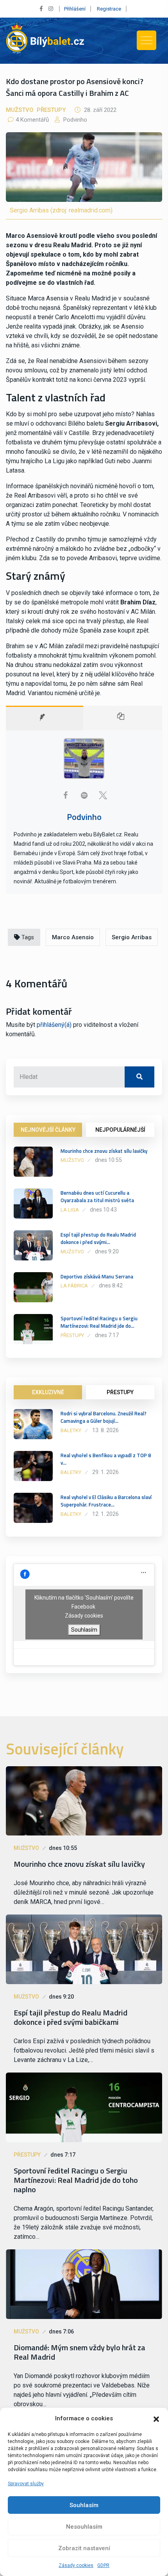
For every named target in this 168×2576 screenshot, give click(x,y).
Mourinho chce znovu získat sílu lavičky (104, 1151)
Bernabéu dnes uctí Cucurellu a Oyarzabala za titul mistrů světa (97, 1197)
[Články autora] (123, 718)
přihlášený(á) (54, 1025)
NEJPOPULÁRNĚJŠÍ (120, 1130)
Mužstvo (20, 110)
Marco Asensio (73, 937)
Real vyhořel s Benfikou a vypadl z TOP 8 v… (106, 1459)
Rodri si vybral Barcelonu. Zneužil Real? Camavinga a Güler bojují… (104, 1417)
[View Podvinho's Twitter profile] (103, 795)
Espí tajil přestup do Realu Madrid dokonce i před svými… (98, 1239)
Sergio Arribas (132, 937)
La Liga (70, 1210)
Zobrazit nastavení (84, 2548)
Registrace (109, 9)
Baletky (71, 1430)
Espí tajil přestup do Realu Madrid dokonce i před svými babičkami (71, 2017)
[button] (156, 2418)
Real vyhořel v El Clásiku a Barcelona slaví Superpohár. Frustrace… (106, 1501)
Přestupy (51, 110)
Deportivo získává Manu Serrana (97, 1276)
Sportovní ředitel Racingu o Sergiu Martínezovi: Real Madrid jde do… (99, 1322)
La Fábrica (74, 1286)
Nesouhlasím (84, 2527)
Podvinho (74, 120)
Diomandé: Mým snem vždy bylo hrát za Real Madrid (80, 2352)
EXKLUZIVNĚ (48, 1392)
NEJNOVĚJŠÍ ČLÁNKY (48, 1130)
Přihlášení (75, 9)
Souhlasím (84, 2505)
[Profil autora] (45, 718)
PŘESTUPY (120, 1392)
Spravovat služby (26, 2484)
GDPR (103, 2565)
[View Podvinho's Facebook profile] (65, 795)
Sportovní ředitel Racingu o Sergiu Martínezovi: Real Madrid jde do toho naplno (76, 2180)
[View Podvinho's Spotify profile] (84, 795)
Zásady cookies (76, 2565)
